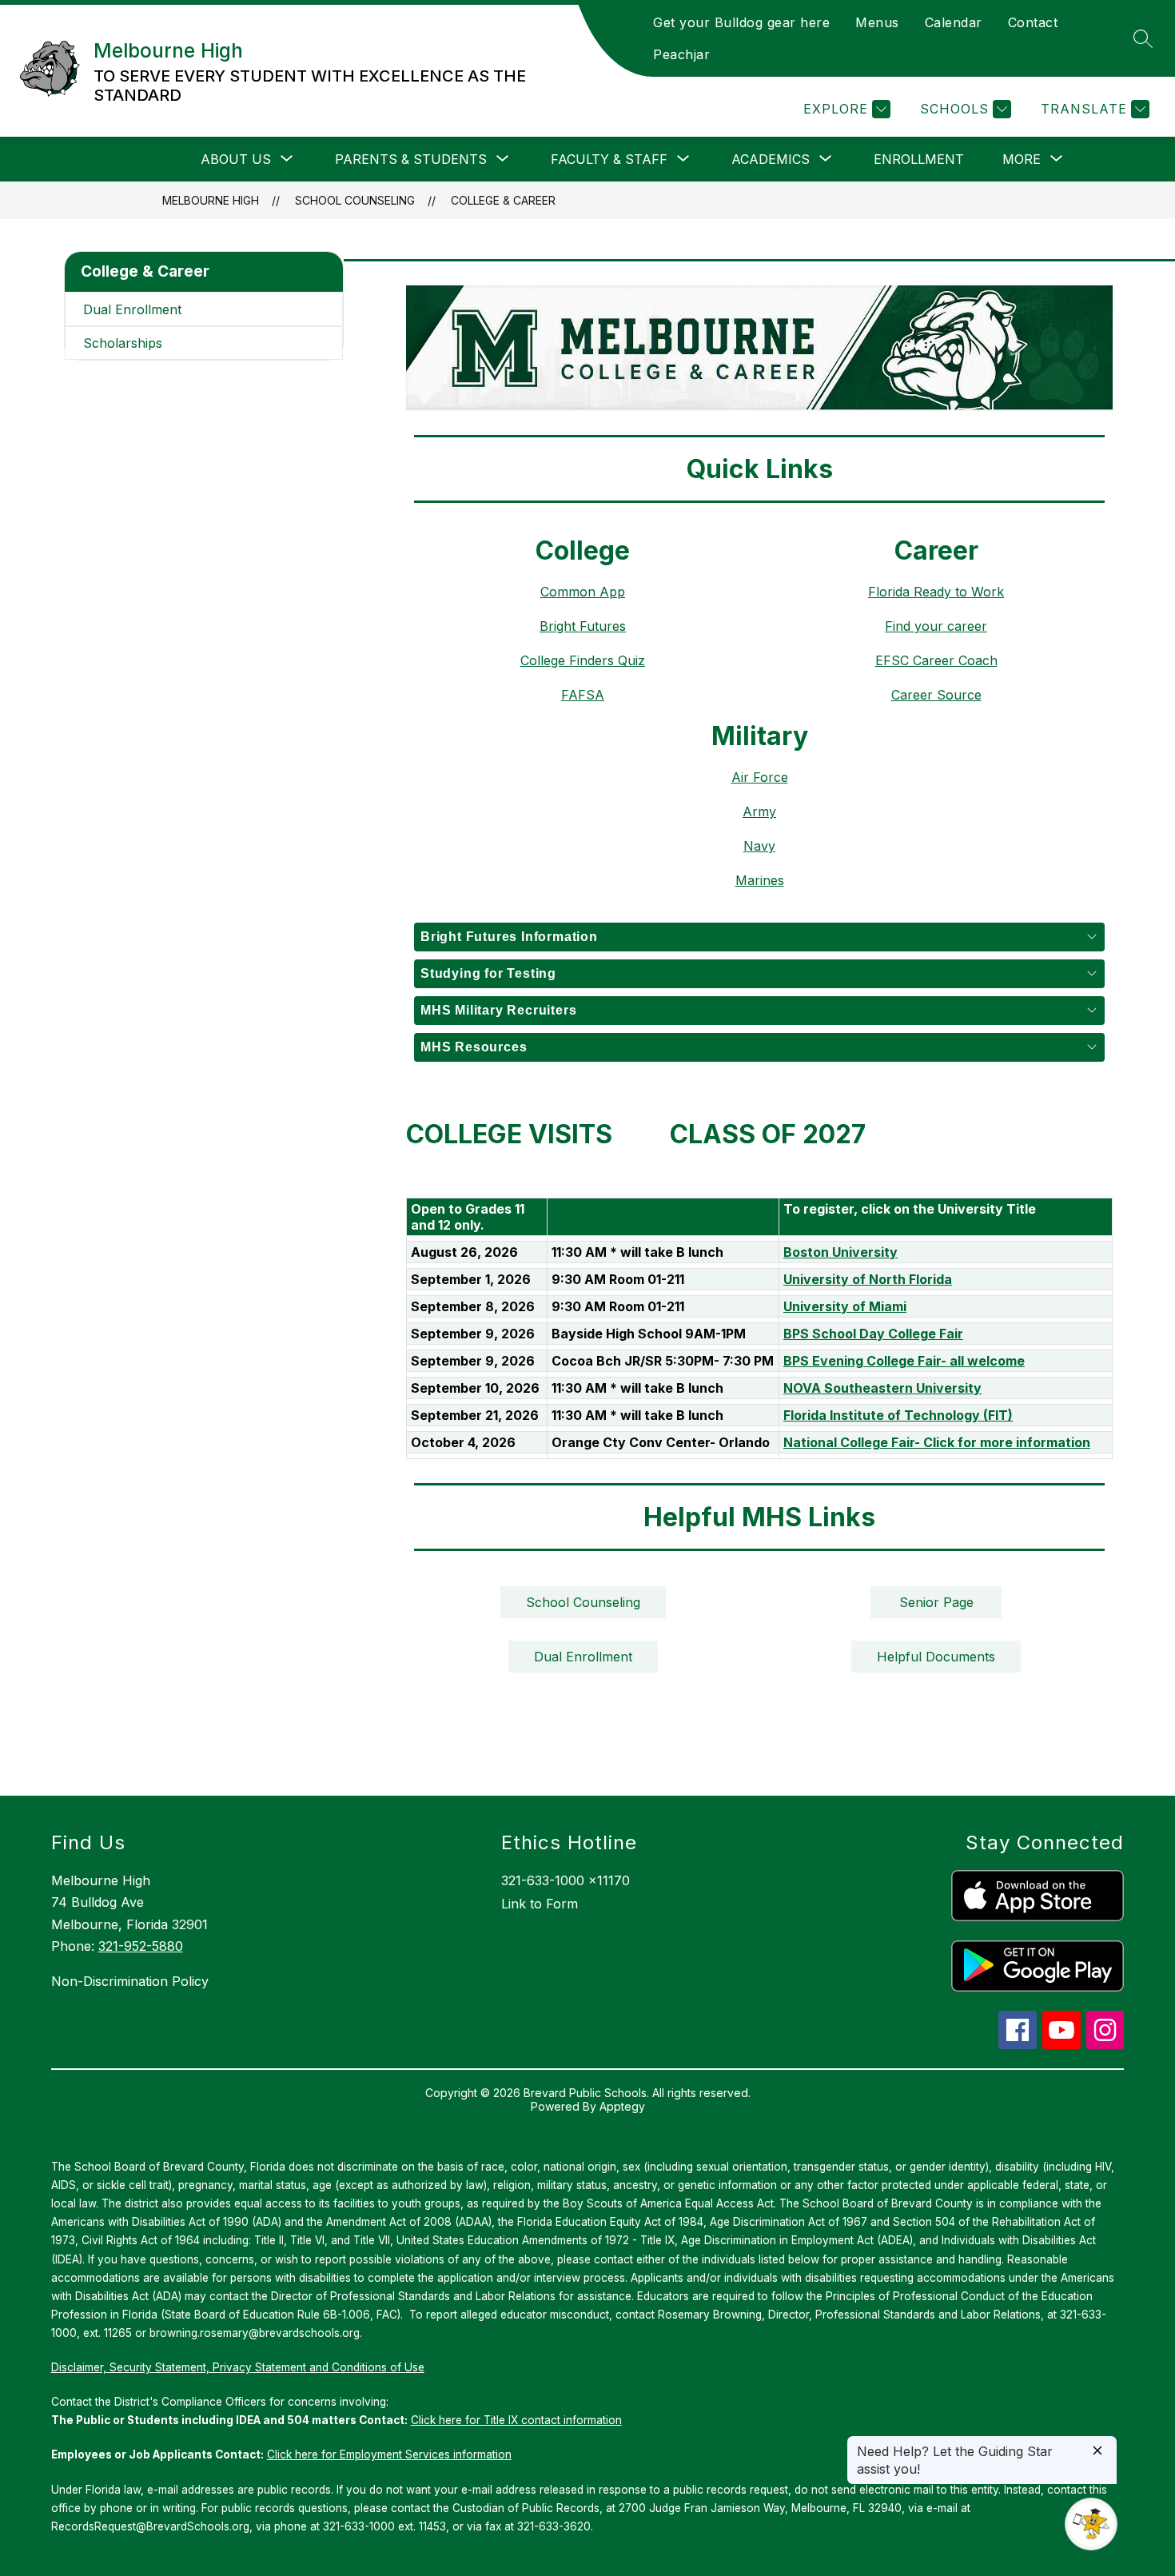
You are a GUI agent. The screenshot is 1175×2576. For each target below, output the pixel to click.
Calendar (954, 22)
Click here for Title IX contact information (516, 2420)
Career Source (936, 695)
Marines (760, 880)
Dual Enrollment (132, 309)
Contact (1033, 22)
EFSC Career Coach (936, 660)
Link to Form (540, 1904)
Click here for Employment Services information (389, 2454)
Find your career (936, 626)
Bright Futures (583, 626)
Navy (759, 846)
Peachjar (681, 54)
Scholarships (123, 343)
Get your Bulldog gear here (741, 22)
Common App (583, 592)
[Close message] (1097, 2452)
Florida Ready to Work (936, 592)
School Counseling (355, 200)
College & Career (503, 200)
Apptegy (622, 2106)
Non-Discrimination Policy (130, 1981)
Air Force (760, 777)
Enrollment (919, 159)
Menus (877, 22)
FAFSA (583, 695)
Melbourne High (211, 200)
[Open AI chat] (1091, 2524)
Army (759, 811)
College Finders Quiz (583, 660)
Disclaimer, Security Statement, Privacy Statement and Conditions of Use (238, 2367)
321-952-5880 (141, 1946)
